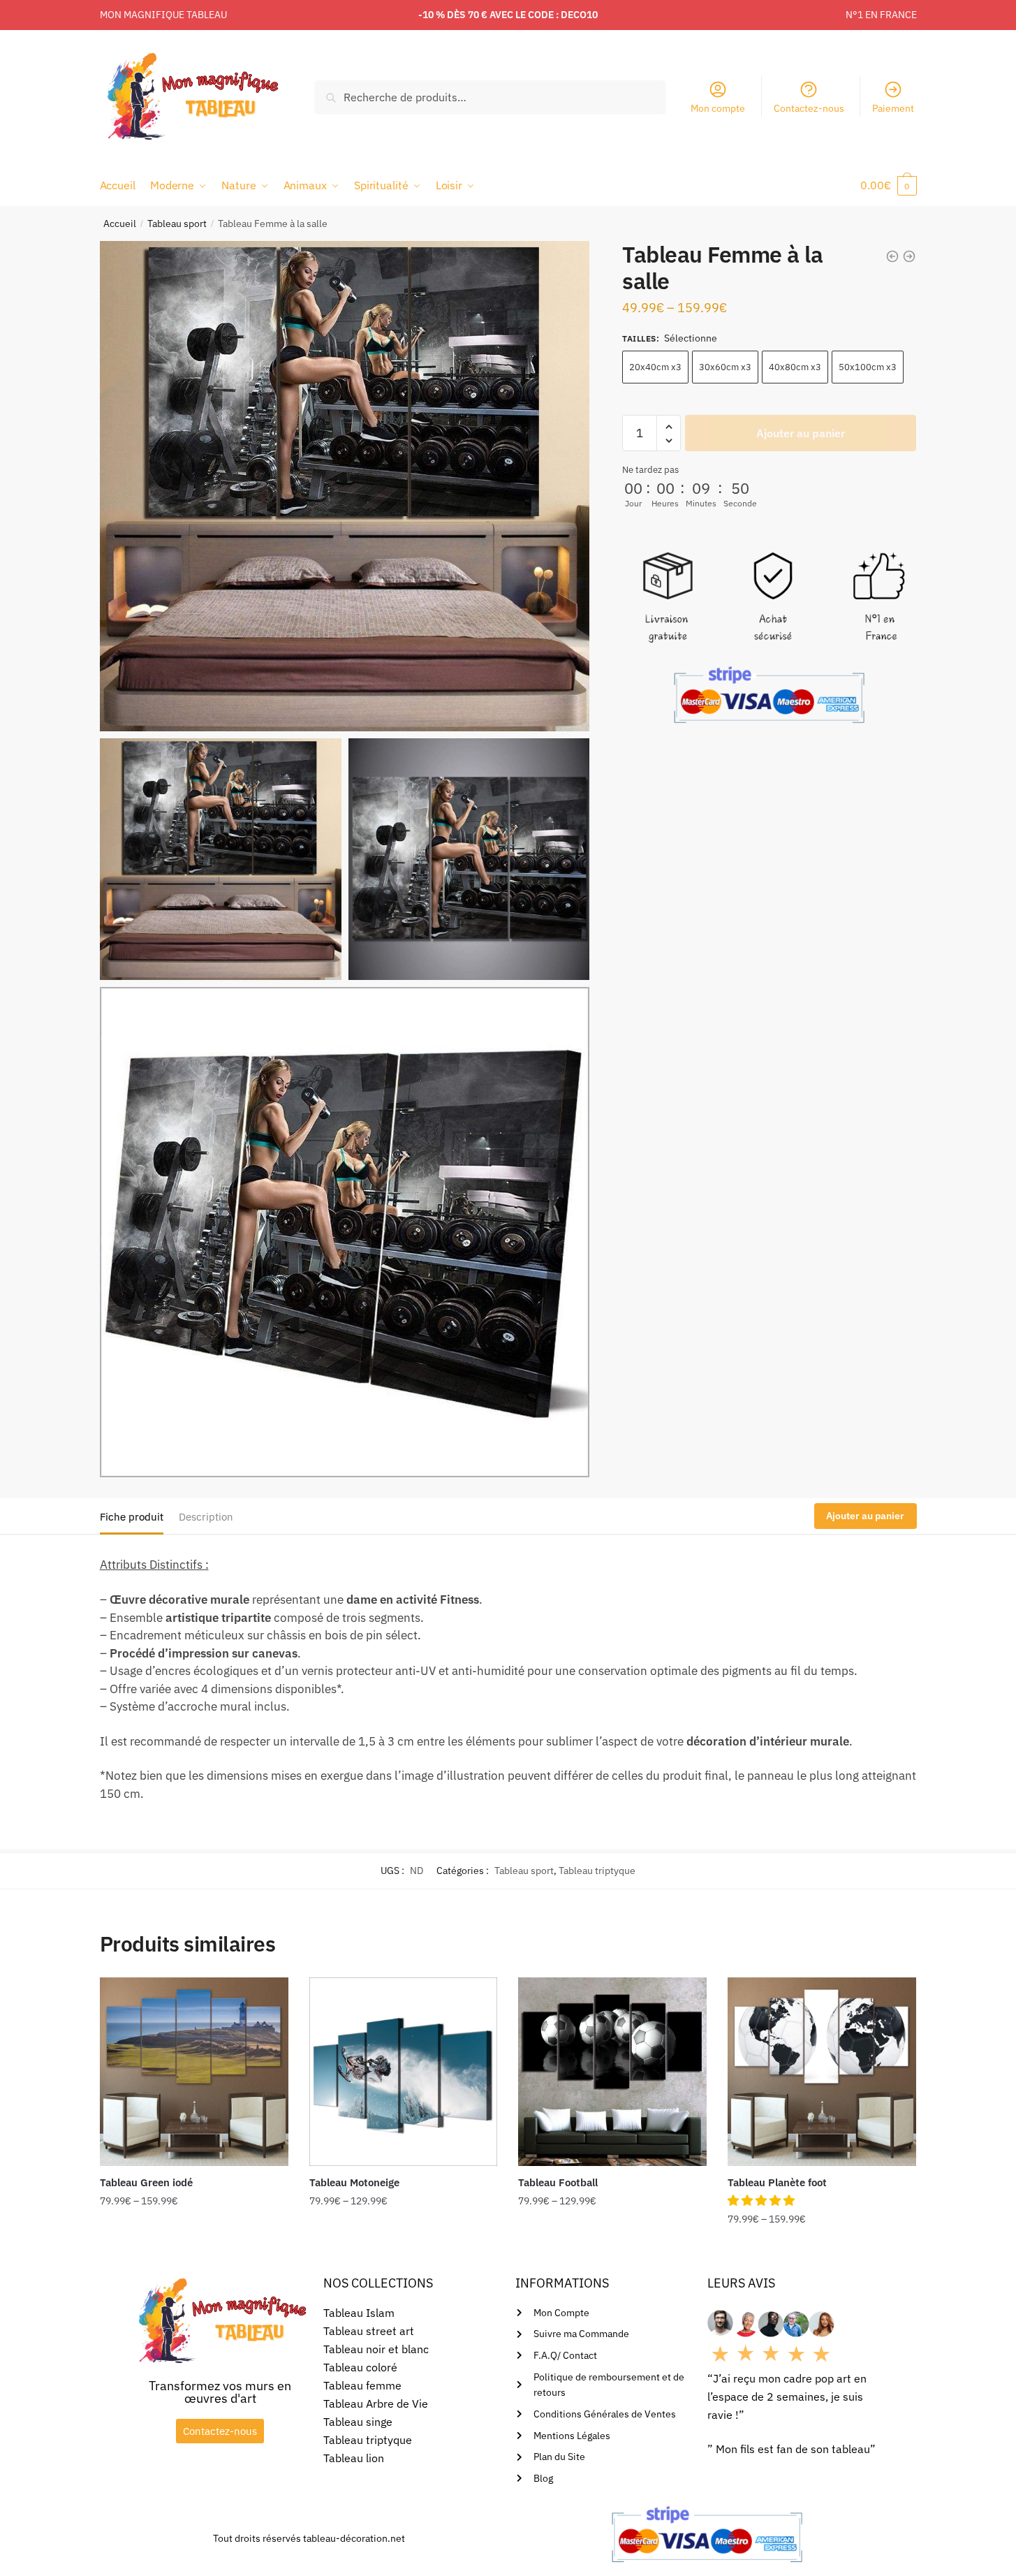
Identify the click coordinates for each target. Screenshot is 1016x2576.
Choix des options (194, 2247)
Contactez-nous (809, 108)
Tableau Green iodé (146, 2182)
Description (206, 1517)
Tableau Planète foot (777, 2182)
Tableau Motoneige (354, 2182)
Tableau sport (177, 224)
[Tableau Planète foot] (822, 2072)
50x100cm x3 (868, 368)
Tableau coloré (360, 2367)
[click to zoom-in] (345, 486)
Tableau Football (558, 2182)
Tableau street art (369, 2331)
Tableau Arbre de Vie (376, 2403)
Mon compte (718, 108)
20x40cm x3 (655, 368)
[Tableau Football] (612, 2072)
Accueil (120, 224)
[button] (763, 2200)
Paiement (893, 108)
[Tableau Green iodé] (194, 2072)
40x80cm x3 (795, 368)
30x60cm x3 (725, 368)
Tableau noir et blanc (376, 2349)
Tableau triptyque (597, 1871)
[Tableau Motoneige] (404, 2072)
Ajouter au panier (801, 434)
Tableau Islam (359, 2313)
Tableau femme (362, 2385)
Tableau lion (354, 2458)
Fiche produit (132, 1517)
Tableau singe (358, 2422)
